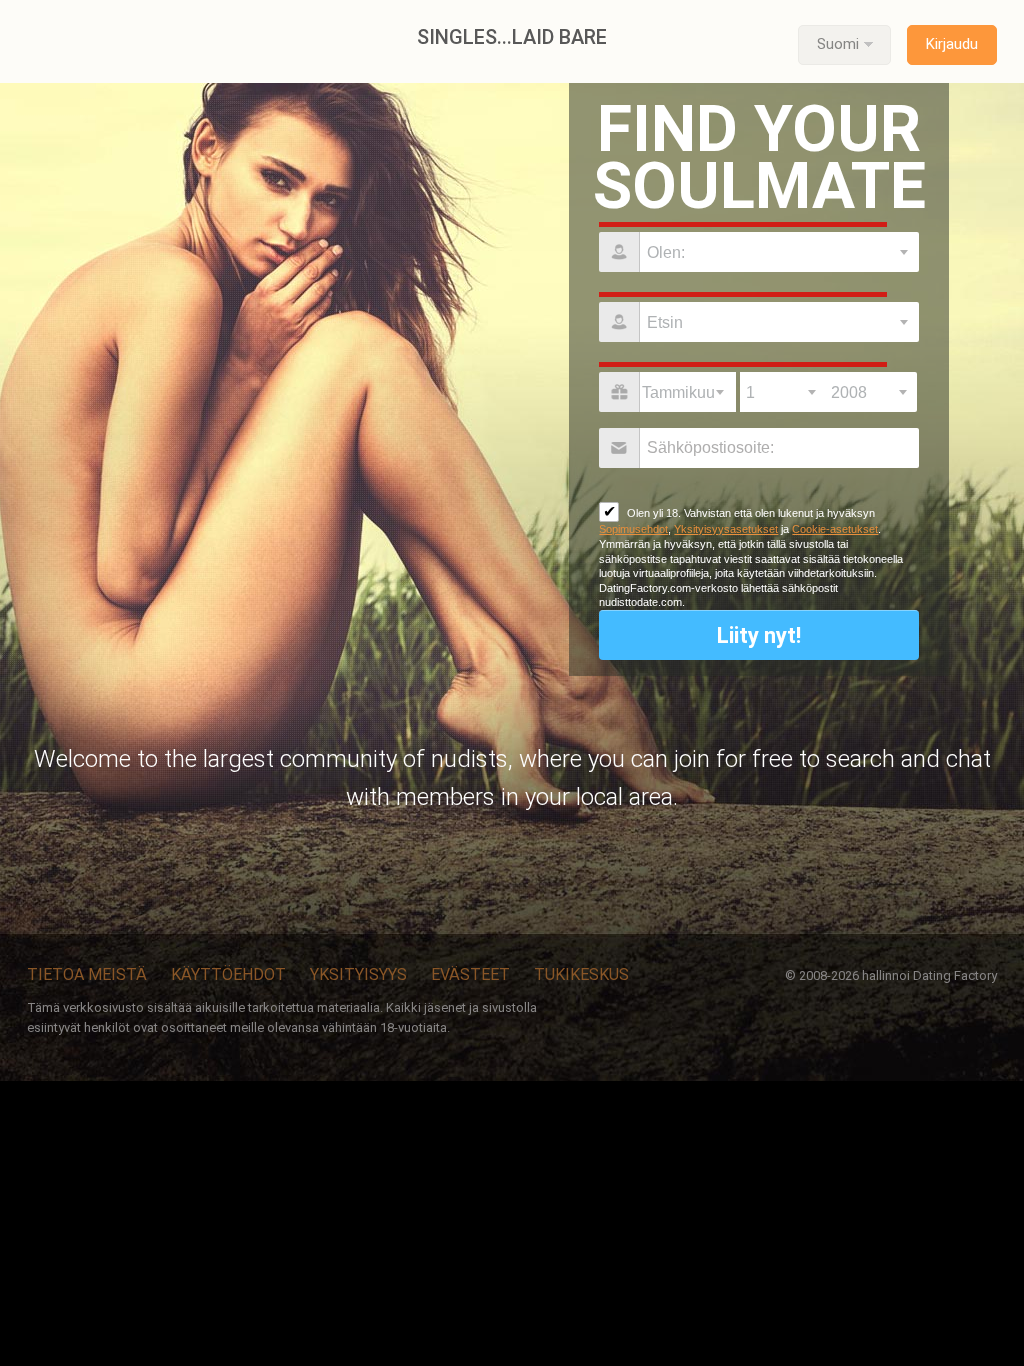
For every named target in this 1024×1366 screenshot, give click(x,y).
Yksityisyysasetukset (726, 529)
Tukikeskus (581, 974)
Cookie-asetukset (835, 529)
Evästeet (470, 974)
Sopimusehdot (633, 529)
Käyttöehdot (228, 974)
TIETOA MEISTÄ (87, 974)
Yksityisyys (358, 974)
